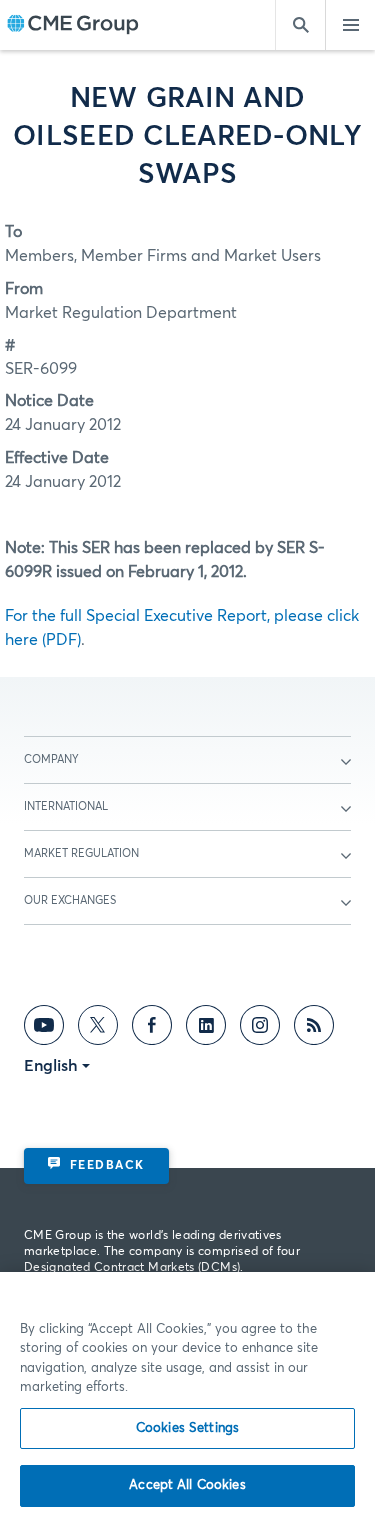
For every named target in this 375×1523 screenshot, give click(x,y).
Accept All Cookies (187, 1485)
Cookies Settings (187, 1428)
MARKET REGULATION (81, 853)
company (51, 759)
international (66, 806)
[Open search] (300, 25)
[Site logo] (73, 25)
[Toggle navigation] (350, 25)
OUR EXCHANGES (70, 900)
